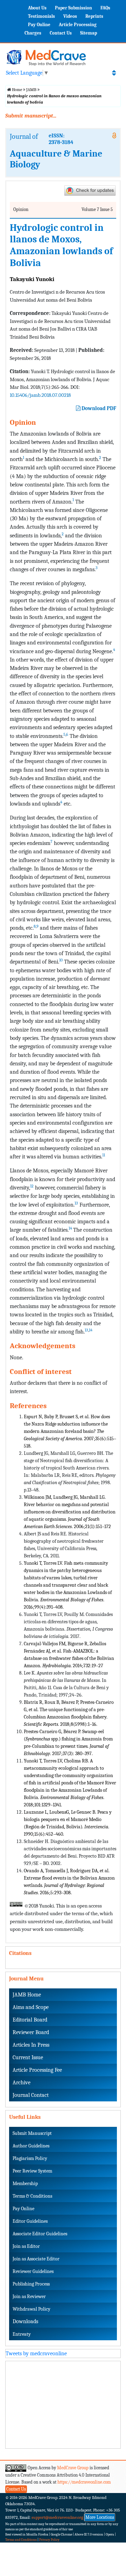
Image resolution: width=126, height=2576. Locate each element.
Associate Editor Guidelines (40, 2234)
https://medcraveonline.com (84, 2482)
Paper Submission (73, 8)
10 (61, 960)
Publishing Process (31, 2284)
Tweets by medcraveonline (36, 2354)
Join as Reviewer (29, 2297)
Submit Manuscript (32, 2133)
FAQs (105, 8)
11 (104, 1155)
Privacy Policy (49, 2540)
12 (32, 1186)
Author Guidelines (31, 2146)
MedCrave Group (73, 2468)
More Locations (100, 2517)
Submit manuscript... (31, 116)
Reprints (94, 16)
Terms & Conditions (32, 2196)
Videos (70, 16)
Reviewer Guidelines (33, 2271)
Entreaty (22, 2334)
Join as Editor (26, 2246)
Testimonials (41, 16)
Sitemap (89, 33)
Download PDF (98, 408)
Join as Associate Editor (36, 2259)
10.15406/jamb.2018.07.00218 (40, 395)
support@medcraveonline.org (57, 2517)
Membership (25, 2184)
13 (76, 1203)
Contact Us (61, 33)
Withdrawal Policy (31, 2309)
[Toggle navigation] (114, 73)
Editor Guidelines (30, 2221)
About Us (37, 8)
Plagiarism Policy (30, 2158)
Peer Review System (32, 2171)
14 (70, 1228)
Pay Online (39, 25)
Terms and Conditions (21, 2540)
